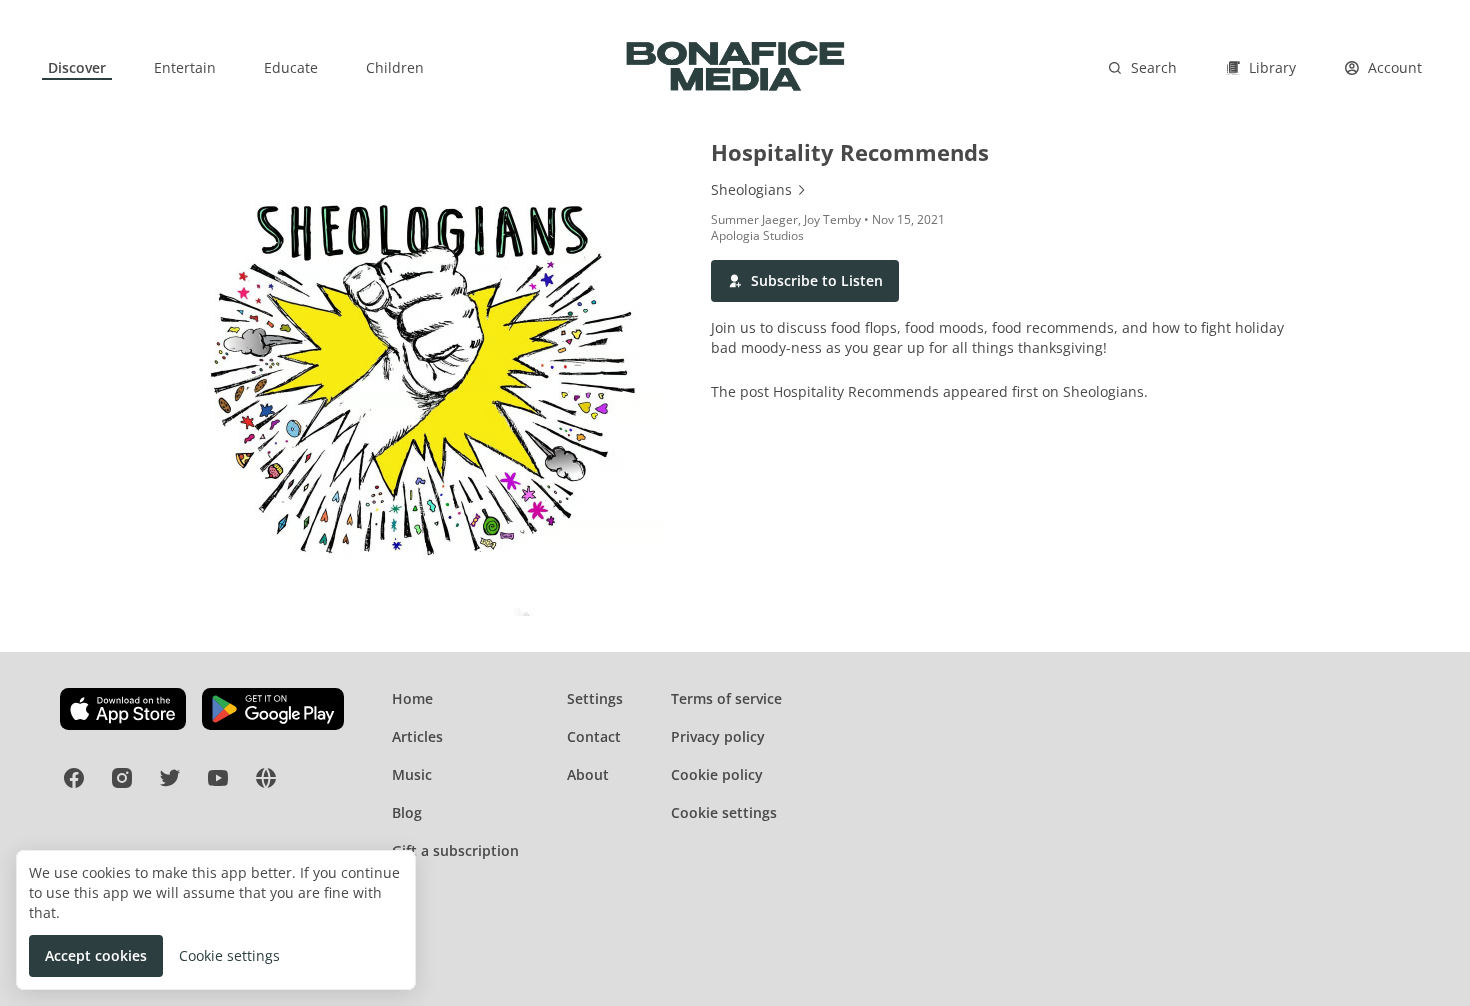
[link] (77, 68)
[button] (805, 281)
